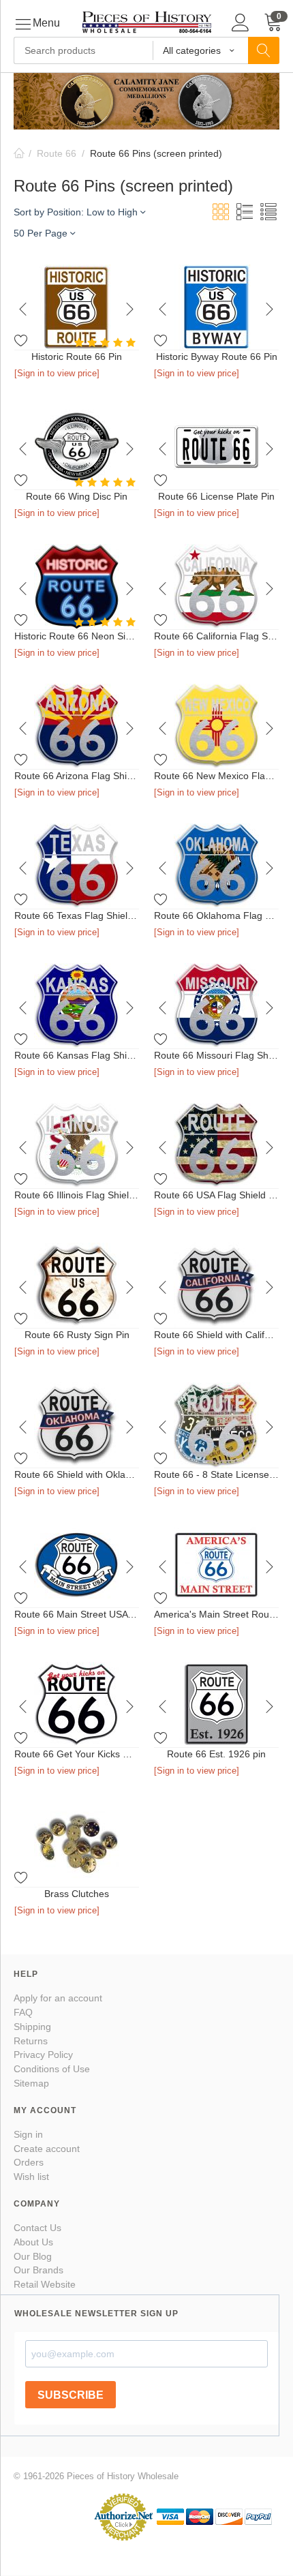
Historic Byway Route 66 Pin (217, 357)
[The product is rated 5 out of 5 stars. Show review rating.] (107, 343)
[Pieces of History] (146, 21)
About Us (33, 2242)
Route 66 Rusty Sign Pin (77, 1335)
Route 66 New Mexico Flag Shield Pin (216, 776)
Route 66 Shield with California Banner (216, 1335)
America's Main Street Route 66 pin (216, 1614)
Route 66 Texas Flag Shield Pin (77, 915)
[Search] (264, 50)
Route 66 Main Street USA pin (77, 1614)
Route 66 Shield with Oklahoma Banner (77, 1474)
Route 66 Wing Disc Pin (77, 496)
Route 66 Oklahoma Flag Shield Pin (216, 915)
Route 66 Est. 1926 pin (216, 1754)
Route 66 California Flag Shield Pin (216, 636)
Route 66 (57, 153)
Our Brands (38, 2270)
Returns (31, 2041)
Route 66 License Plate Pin (216, 496)
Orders (29, 2162)
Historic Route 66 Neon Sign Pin (77, 636)
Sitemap (31, 2083)
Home (19, 153)
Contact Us (37, 2228)
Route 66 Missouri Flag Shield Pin (216, 1055)
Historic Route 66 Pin (77, 357)
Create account (47, 2149)
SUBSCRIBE (71, 2395)
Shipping (32, 2027)
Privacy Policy (43, 2055)
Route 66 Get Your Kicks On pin (77, 1754)
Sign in (28, 2134)
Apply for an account (58, 1998)
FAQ (23, 2012)
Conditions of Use (52, 2069)
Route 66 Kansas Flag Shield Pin (77, 1055)
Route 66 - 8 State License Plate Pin (216, 1474)
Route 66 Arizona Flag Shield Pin (77, 776)
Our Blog (33, 2256)
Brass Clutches (77, 1894)
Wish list (31, 2177)
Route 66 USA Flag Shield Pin (216, 1195)
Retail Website (45, 2284)
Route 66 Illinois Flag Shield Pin (77, 1195)
